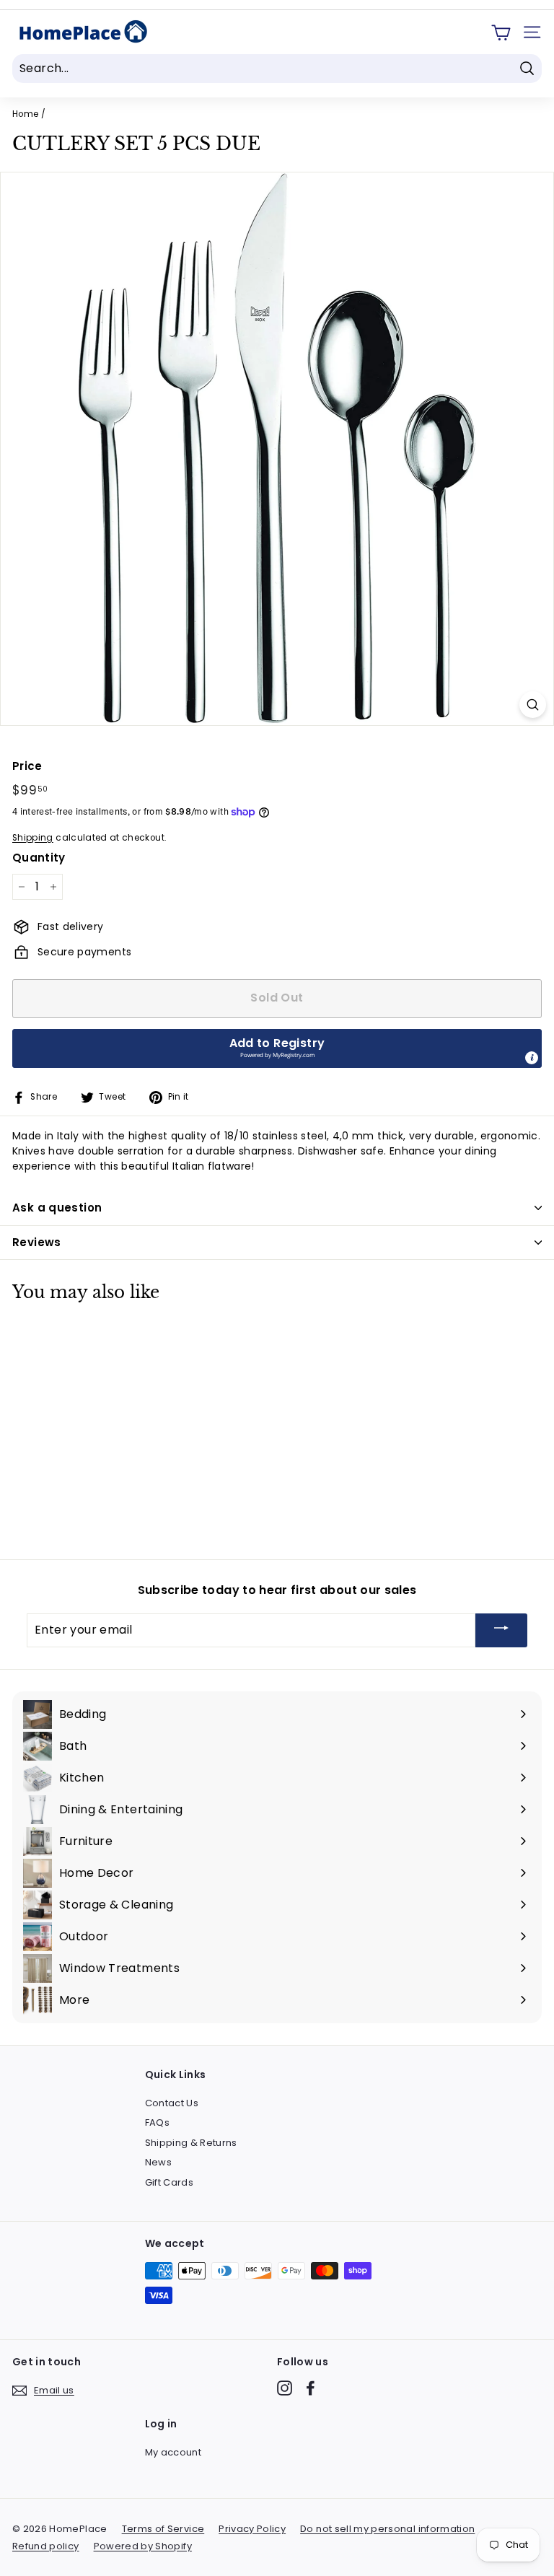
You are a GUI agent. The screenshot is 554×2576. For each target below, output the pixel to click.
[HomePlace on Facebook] (311, 2388)
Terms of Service (163, 2529)
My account (173, 2452)
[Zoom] (533, 705)
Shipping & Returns (191, 2143)
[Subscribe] (501, 1630)
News (158, 2162)
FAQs (157, 2122)
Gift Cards (170, 2182)
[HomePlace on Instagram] (285, 2388)
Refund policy (46, 2546)
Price (27, 766)
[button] (277, 1048)
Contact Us (172, 2103)
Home (25, 114)
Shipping (33, 838)
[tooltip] (532, 1058)
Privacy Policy (252, 2529)
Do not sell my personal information (387, 2529)
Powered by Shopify (143, 2546)
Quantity (39, 858)
